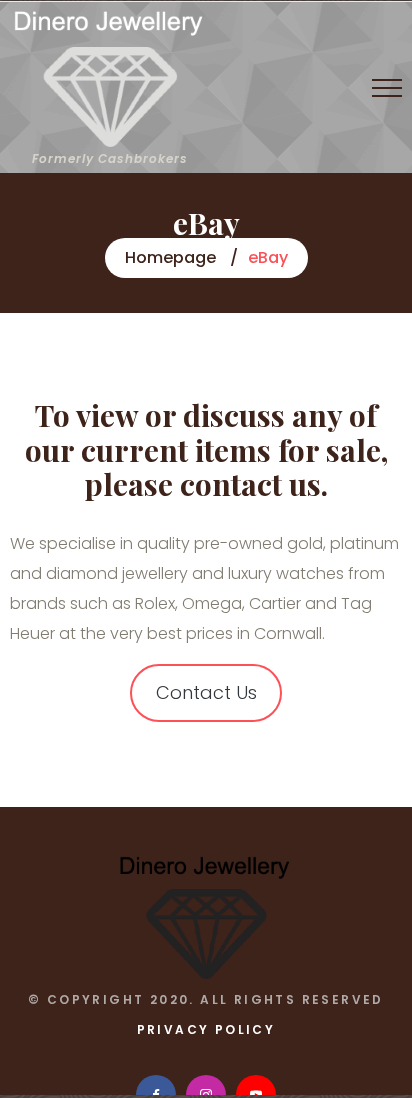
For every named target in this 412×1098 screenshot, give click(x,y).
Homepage (170, 257)
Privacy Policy (206, 1029)
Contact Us (206, 692)
